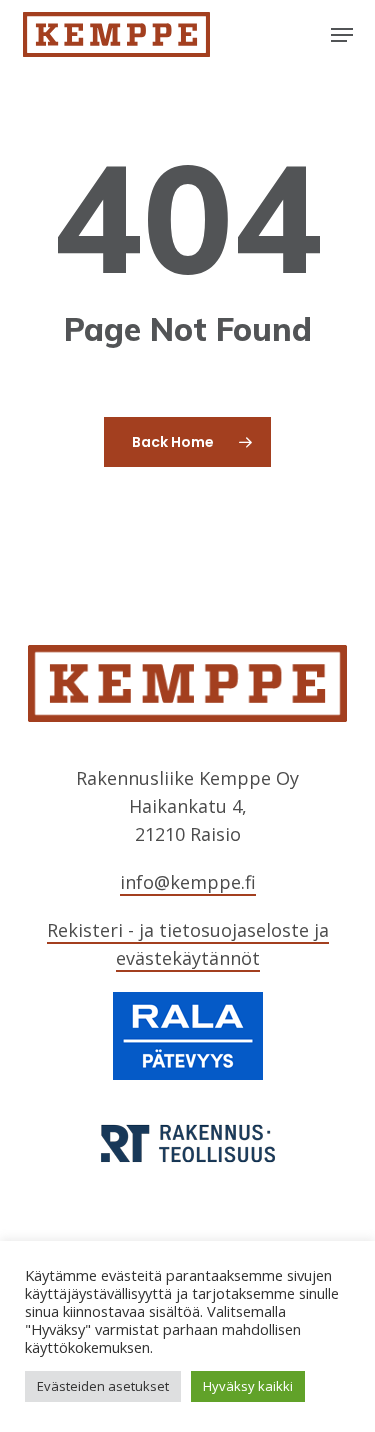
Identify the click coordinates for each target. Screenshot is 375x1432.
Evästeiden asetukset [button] (103, 1386)
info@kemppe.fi (188, 882)
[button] (342, 35)
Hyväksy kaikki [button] (248, 1386)
